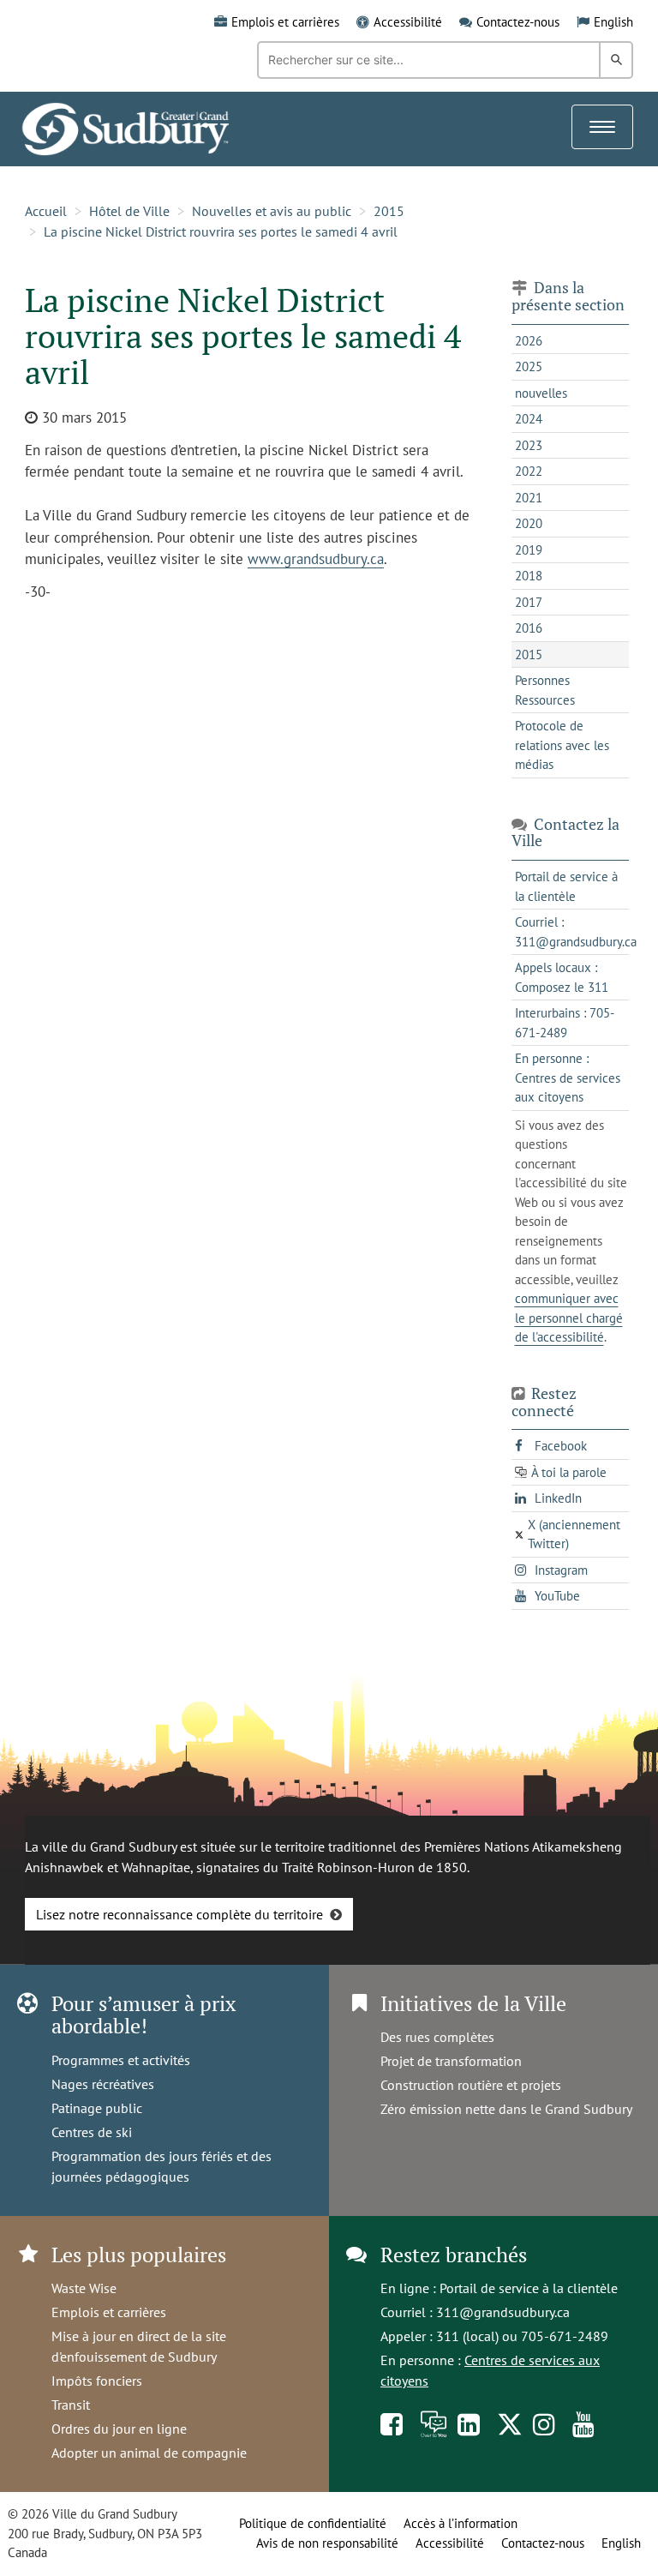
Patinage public (97, 2108)
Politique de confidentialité (313, 2523)
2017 (529, 602)
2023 (529, 445)
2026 (529, 341)
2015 (389, 211)
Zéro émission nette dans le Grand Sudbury (506, 2109)
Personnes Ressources (545, 690)
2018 (529, 576)
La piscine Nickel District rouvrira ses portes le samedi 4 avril (221, 231)
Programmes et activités (121, 2060)
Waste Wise (84, 2288)
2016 (529, 628)
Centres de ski (92, 2132)
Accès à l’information (461, 2523)
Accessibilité (408, 22)
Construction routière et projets (471, 2085)
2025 (529, 366)
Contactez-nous (518, 22)
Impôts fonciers (97, 2381)
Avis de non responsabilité (327, 2543)
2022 (529, 471)
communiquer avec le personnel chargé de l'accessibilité (569, 1318)
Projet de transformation (451, 2061)
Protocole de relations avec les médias (562, 745)
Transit (71, 2405)
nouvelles (541, 393)
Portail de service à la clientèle (529, 2288)
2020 (529, 523)
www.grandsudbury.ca (316, 559)
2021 (529, 498)
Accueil (46, 211)
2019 (529, 550)
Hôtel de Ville (129, 211)
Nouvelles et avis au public (272, 211)
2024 (529, 419)
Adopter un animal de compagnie (149, 2453)
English (613, 22)
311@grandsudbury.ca (503, 2312)
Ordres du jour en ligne (119, 2429)
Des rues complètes (437, 2037)
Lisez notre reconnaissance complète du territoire (179, 1914)
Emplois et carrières (285, 22)
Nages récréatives (103, 2084)
